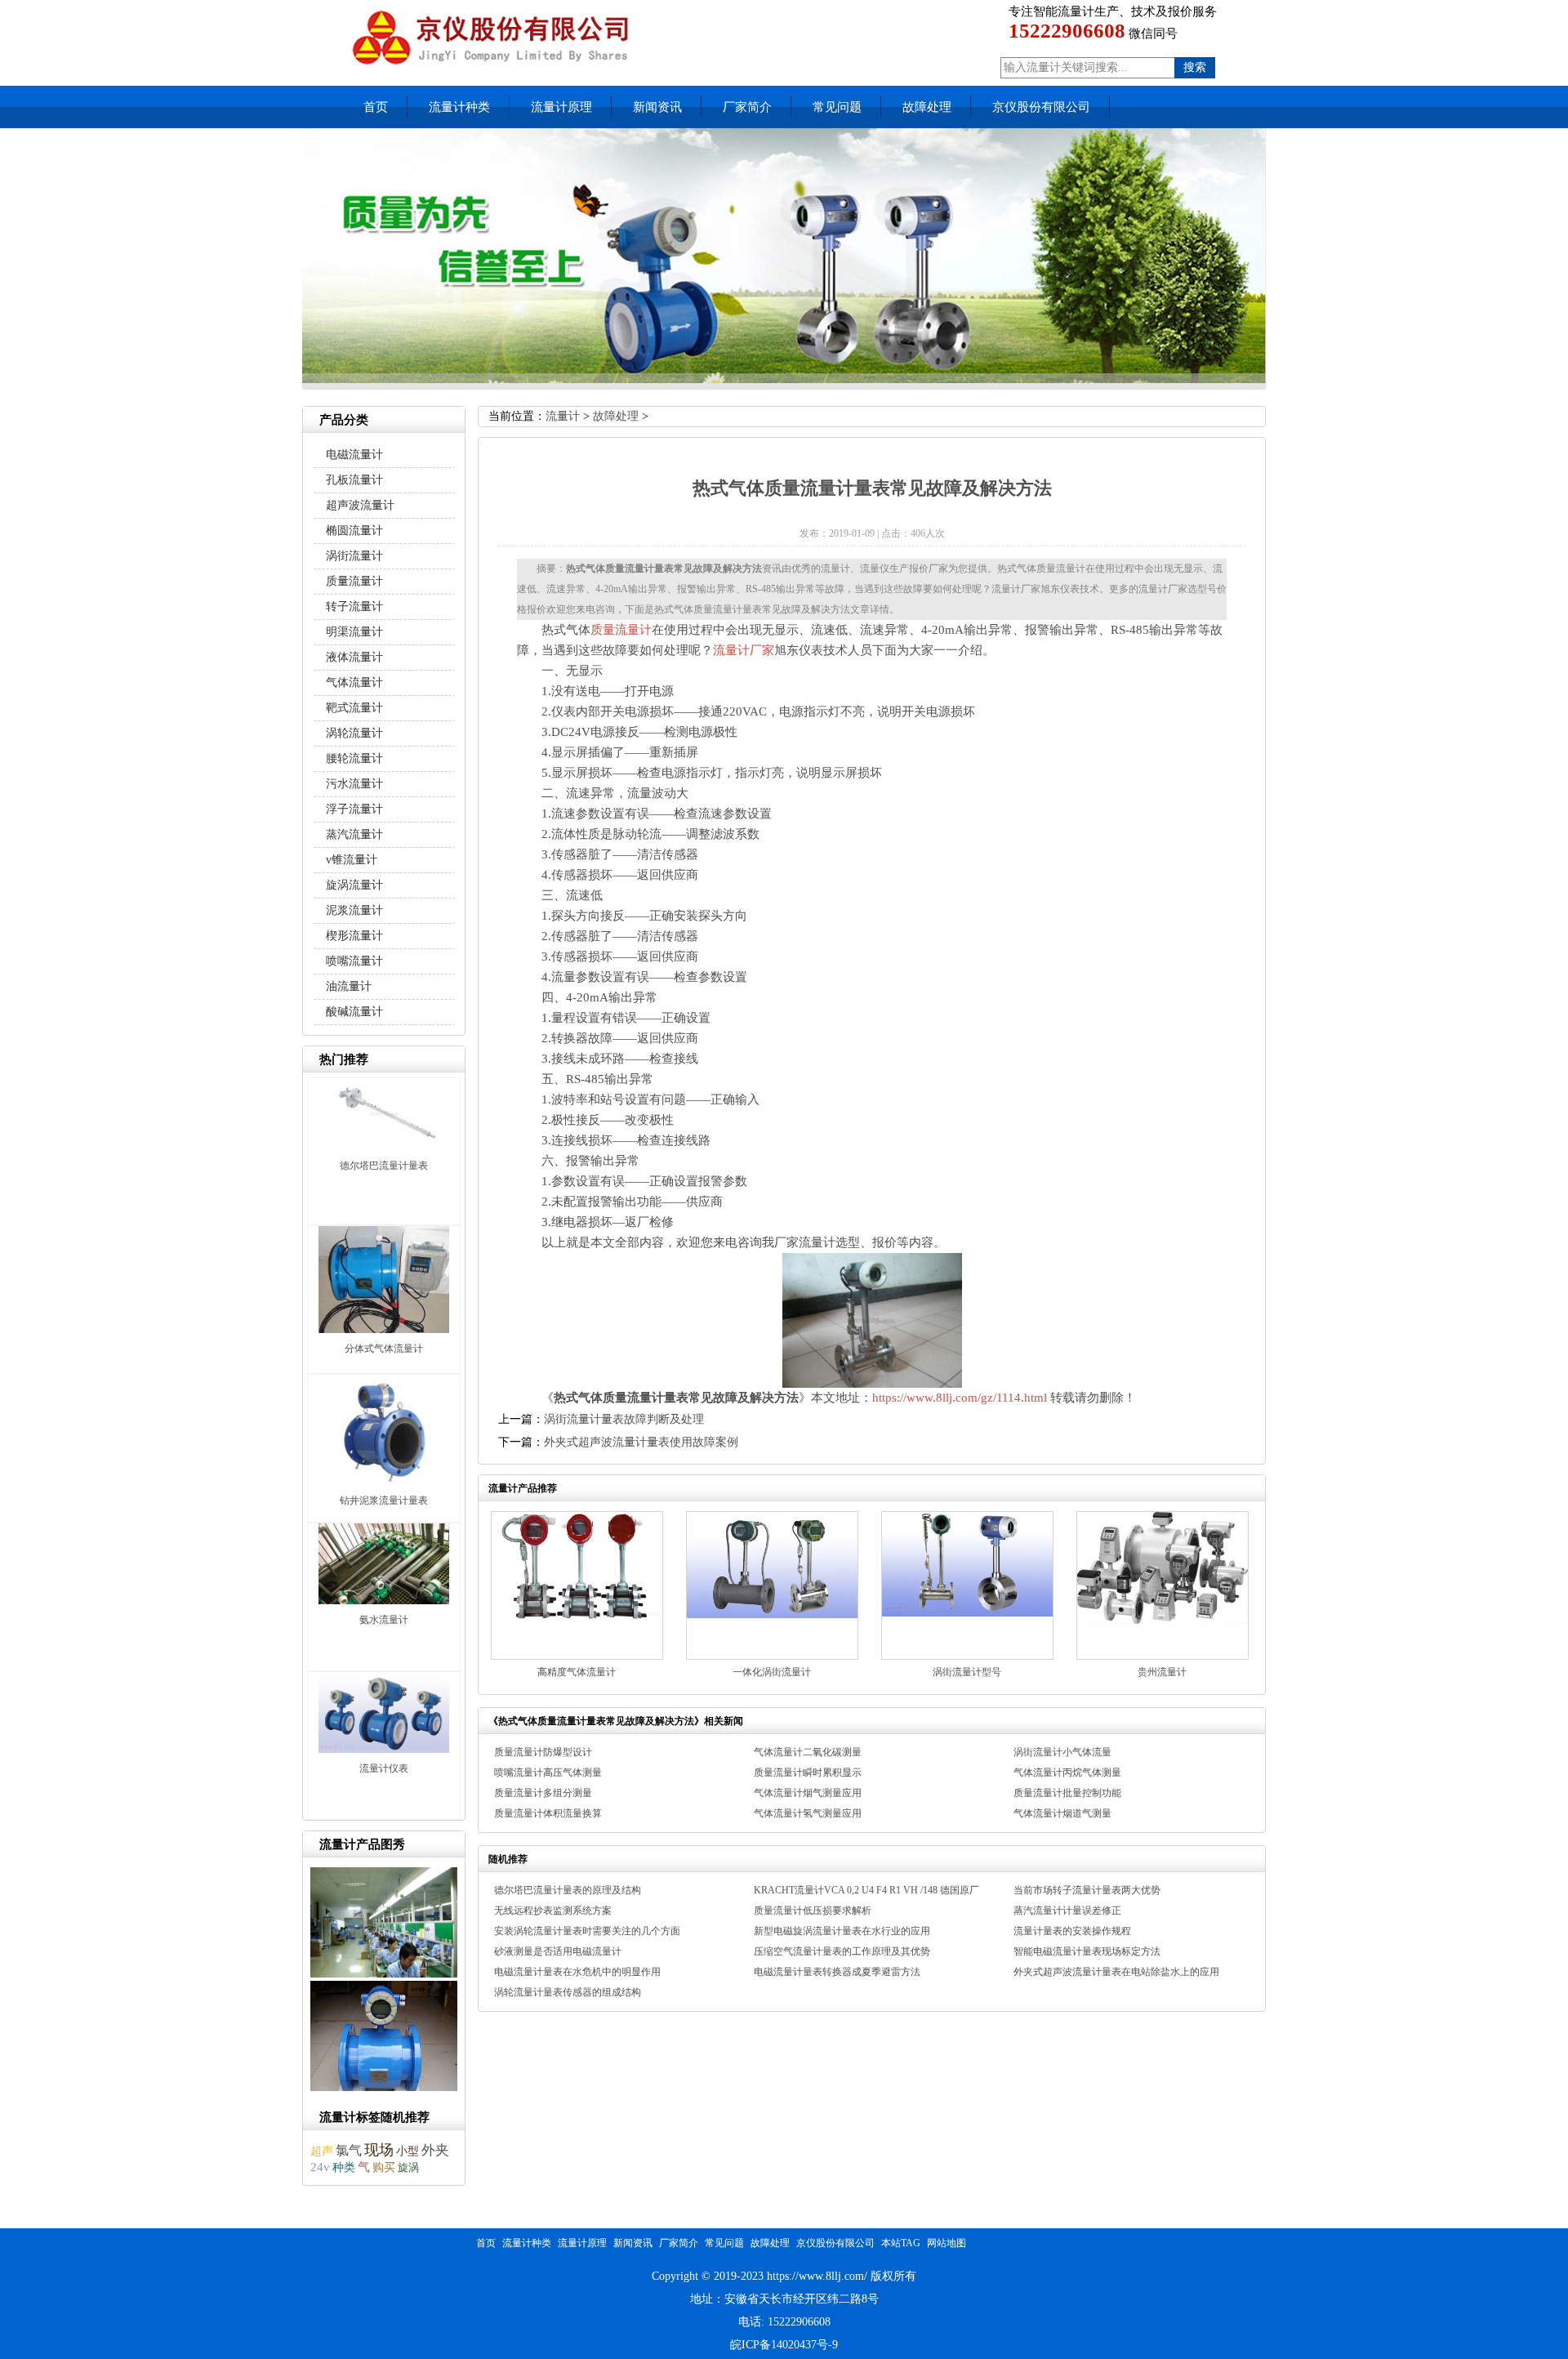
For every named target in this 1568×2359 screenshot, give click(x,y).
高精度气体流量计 (577, 1672)
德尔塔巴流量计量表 (384, 1166)
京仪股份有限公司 (1041, 107)
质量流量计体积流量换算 (548, 1813)
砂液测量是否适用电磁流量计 (558, 1951)
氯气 (349, 2150)
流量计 (563, 416)
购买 (384, 2167)
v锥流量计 (352, 860)
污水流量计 (354, 784)
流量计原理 (561, 107)
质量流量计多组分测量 (543, 1793)
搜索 (1195, 67)
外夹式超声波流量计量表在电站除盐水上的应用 (1116, 1972)
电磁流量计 (354, 455)
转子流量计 (354, 606)
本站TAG (901, 2243)
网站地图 (947, 2243)
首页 (376, 107)
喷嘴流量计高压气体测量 (548, 1773)
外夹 (435, 2150)
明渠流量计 (354, 632)
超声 (322, 2151)
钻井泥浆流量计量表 (384, 1501)
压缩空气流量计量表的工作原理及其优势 (842, 1951)
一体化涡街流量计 (772, 1672)
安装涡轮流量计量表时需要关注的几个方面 (587, 1931)
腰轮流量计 (354, 758)
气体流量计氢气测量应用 (808, 1813)
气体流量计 (354, 682)
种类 (344, 2167)
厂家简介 (747, 107)
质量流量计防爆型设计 (543, 1752)
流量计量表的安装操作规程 (1072, 1931)
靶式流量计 (354, 708)
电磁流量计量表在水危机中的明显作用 (577, 1972)
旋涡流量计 (354, 885)
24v (320, 2167)
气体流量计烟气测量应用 (808, 1793)
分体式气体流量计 (384, 1349)
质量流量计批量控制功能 (1067, 1793)
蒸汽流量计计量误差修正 (1067, 1911)
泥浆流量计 (354, 910)
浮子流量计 (354, 809)
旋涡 (408, 2167)
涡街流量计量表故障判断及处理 (624, 1419)
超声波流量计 (360, 505)
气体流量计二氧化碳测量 (808, 1752)
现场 (379, 2150)
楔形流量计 (354, 936)
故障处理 (927, 107)
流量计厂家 (744, 650)
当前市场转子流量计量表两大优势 (1087, 1890)
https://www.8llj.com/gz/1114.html (960, 1398)
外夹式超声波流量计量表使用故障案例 (641, 1442)
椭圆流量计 (354, 531)
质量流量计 (621, 630)
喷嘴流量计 (354, 961)
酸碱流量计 (354, 1012)
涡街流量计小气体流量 (1062, 1752)
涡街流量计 (354, 556)
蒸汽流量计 (354, 834)
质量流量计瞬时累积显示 (808, 1773)
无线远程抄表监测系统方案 (553, 1911)
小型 (408, 2151)
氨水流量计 (384, 1620)
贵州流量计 (1162, 1672)
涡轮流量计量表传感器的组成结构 (568, 1992)
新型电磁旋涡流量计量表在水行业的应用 (842, 1931)
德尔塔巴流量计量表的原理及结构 (568, 1890)
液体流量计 (354, 657)
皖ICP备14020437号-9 (784, 2345)
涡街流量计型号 (967, 1672)
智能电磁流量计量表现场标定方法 (1087, 1951)
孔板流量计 (354, 480)
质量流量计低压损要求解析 (813, 1911)
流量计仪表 (384, 1768)
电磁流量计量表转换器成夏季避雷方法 (837, 1972)
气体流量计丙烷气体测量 (1067, 1773)
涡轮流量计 (354, 733)
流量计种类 (459, 107)
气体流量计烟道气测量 (1062, 1813)
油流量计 (349, 986)
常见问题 (837, 107)
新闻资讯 (657, 107)
